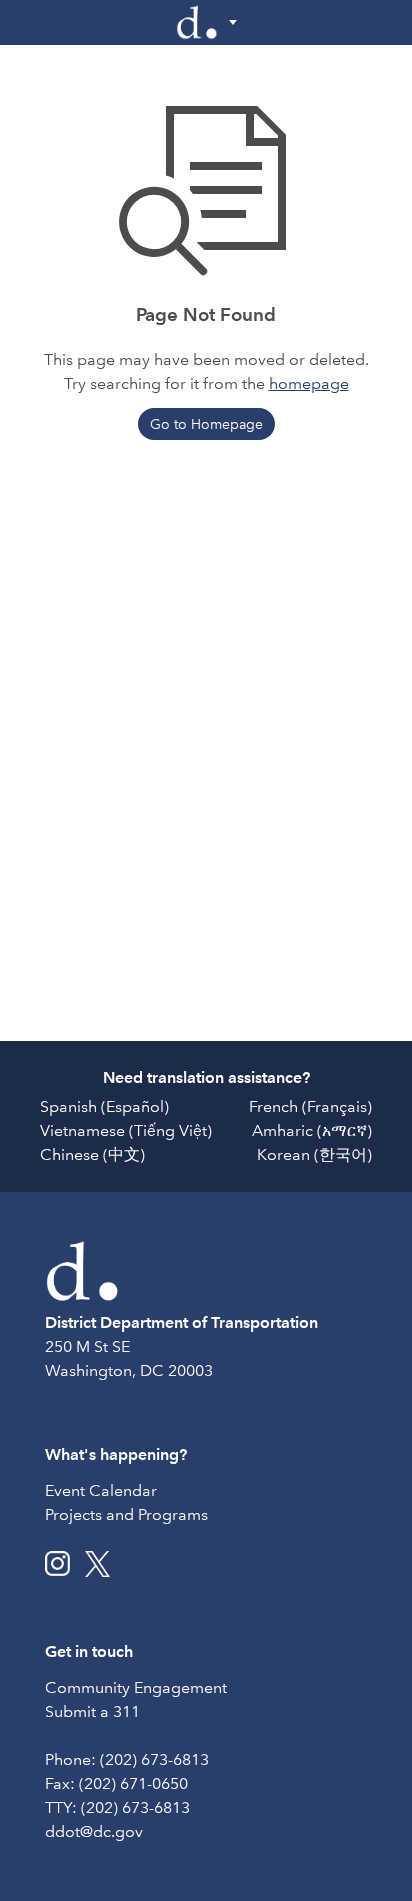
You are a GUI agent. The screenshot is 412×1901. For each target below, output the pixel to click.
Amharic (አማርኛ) (312, 1130)
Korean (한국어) (314, 1154)
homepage (309, 383)
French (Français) (310, 1106)
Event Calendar (101, 1490)
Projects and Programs (126, 1514)
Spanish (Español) (104, 1106)
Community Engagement (136, 1687)
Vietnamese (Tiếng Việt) (126, 1130)
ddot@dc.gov (94, 1831)
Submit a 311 (92, 1711)
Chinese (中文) (92, 1154)
